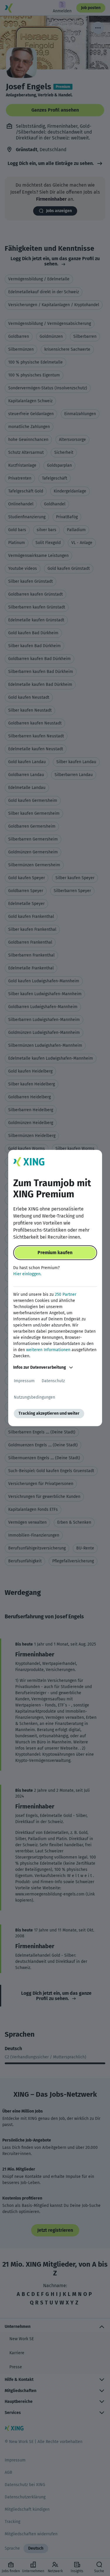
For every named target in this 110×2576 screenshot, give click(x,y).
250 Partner (66, 1294)
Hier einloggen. (27, 1274)
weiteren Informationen (48, 1350)
